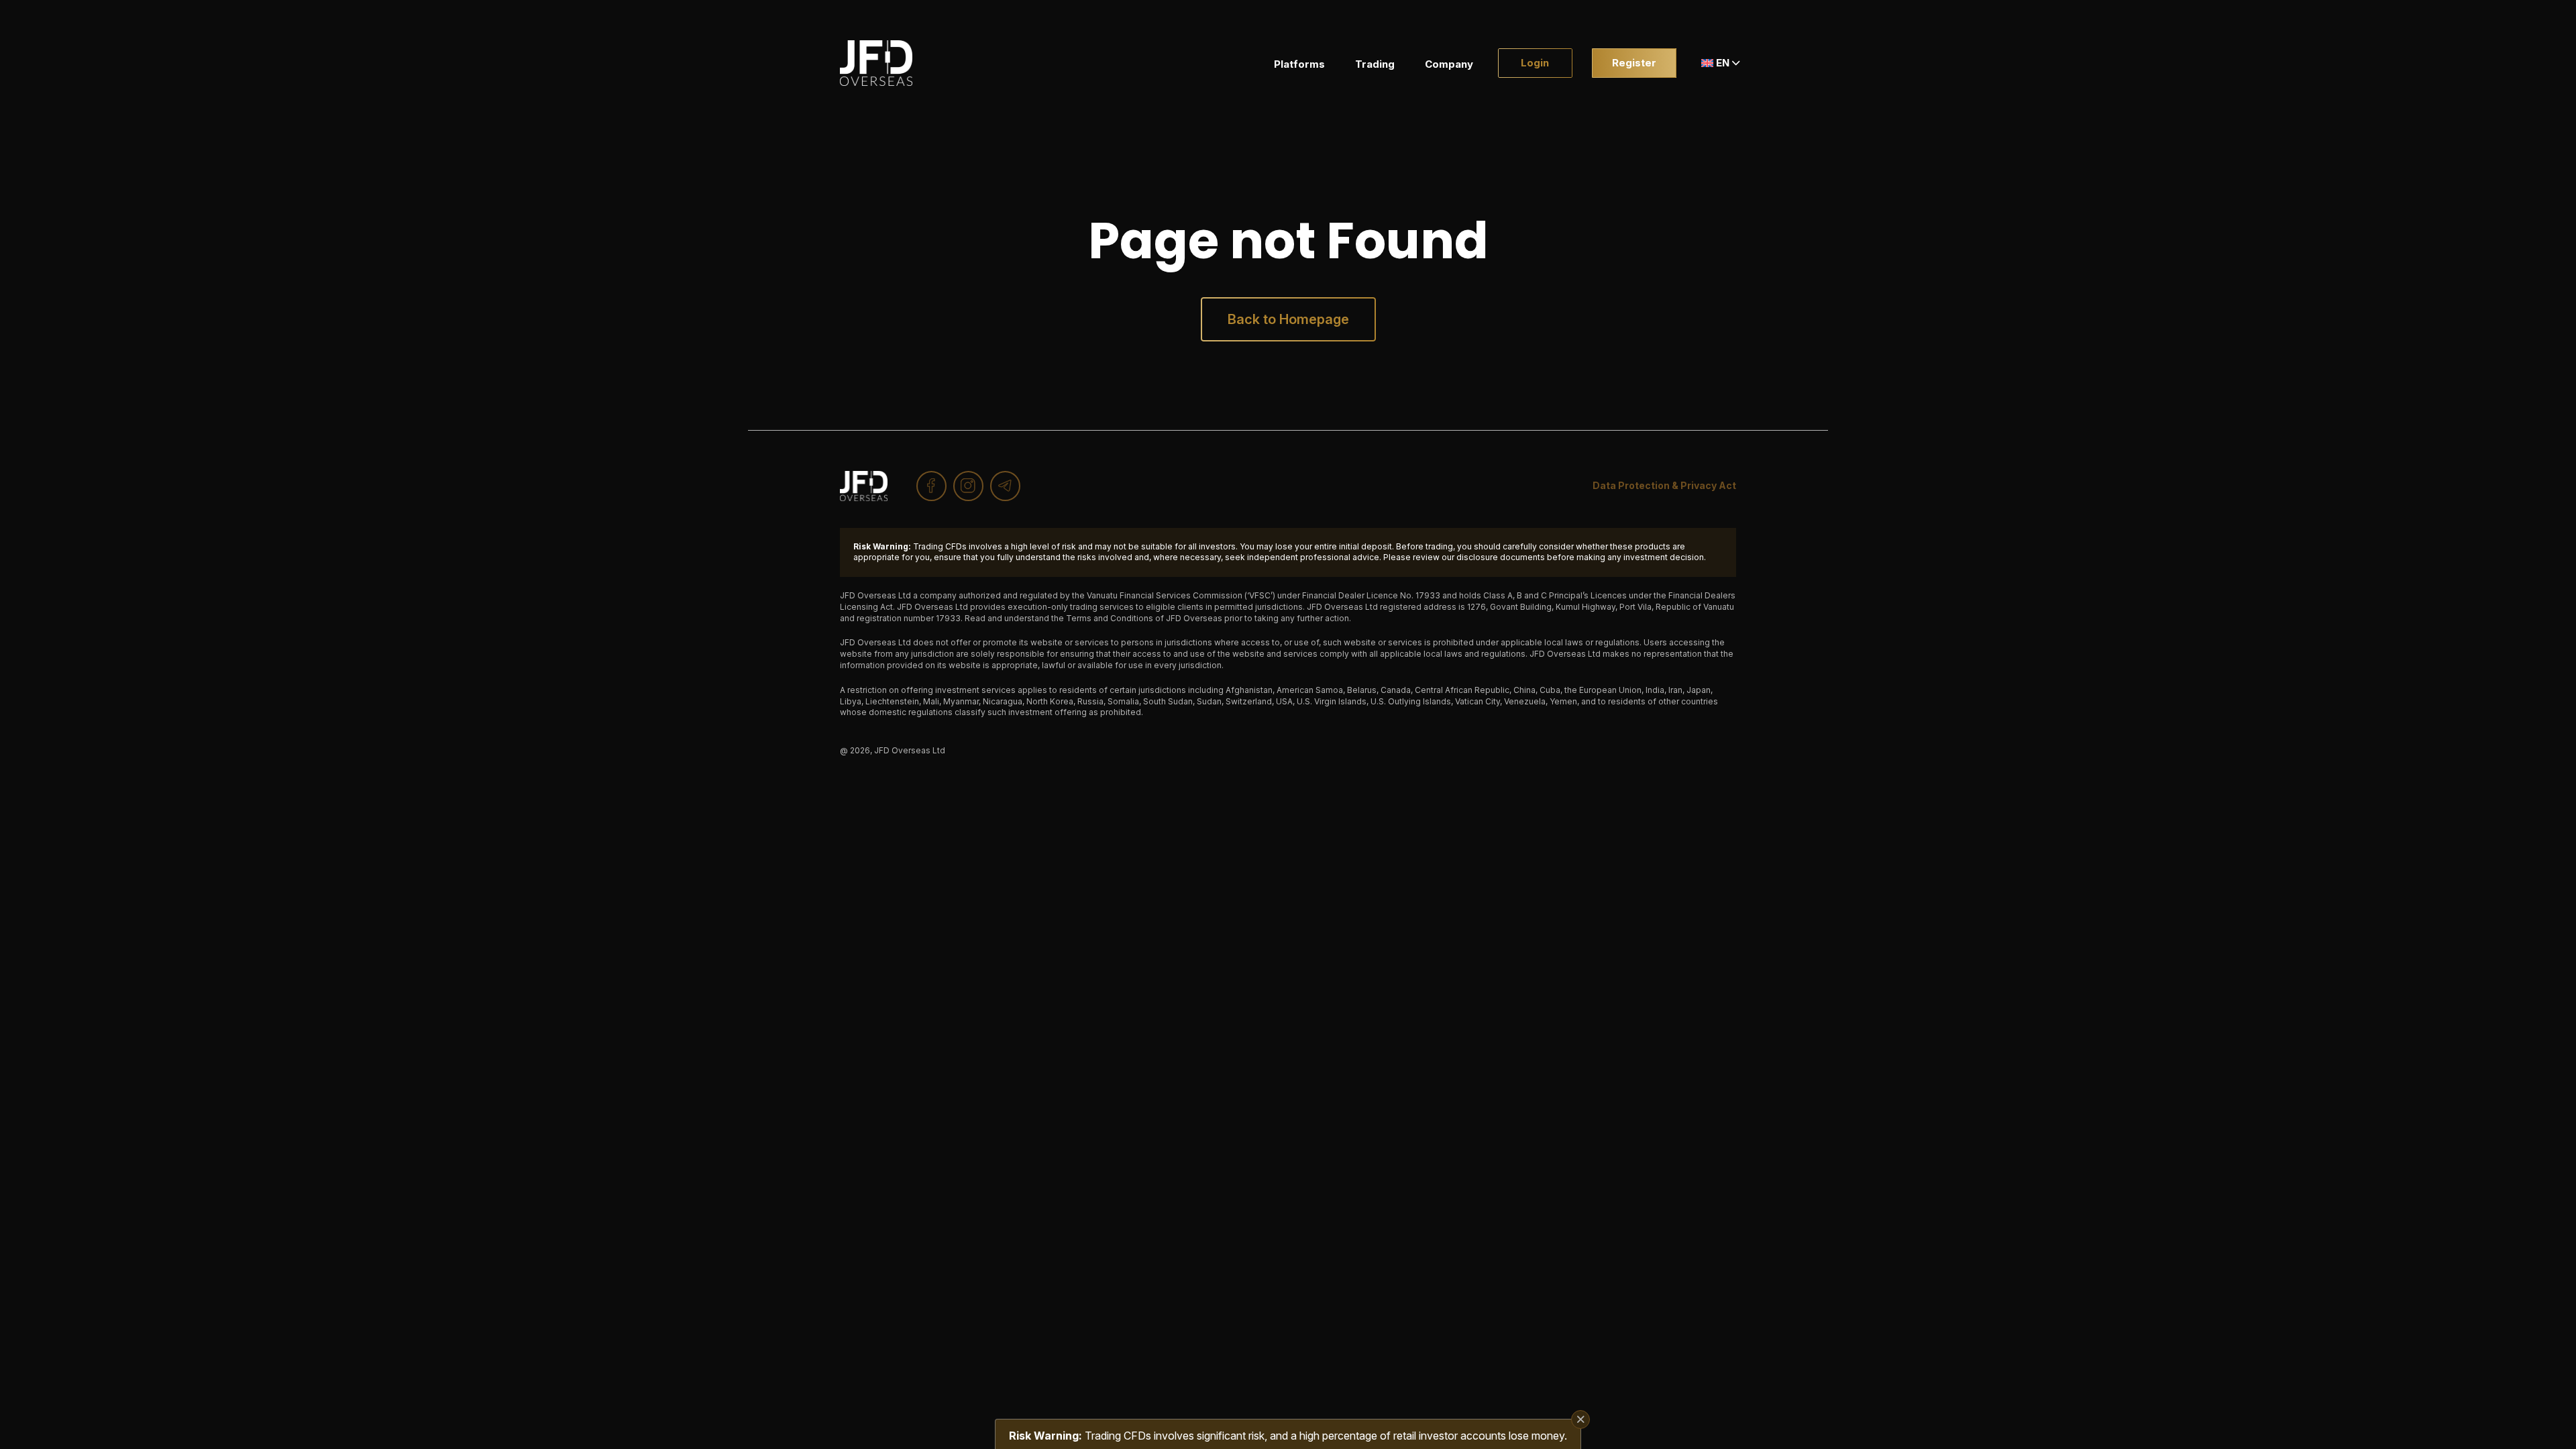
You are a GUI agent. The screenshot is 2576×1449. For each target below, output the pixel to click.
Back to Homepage (1288, 319)
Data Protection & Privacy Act (1664, 485)
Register (1634, 63)
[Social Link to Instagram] (968, 486)
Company (1449, 64)
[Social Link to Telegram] (1005, 486)
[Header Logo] (876, 63)
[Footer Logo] (864, 486)
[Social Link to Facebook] (931, 486)
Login (1535, 63)
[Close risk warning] (1580, 1419)
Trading (1375, 64)
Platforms (1299, 64)
